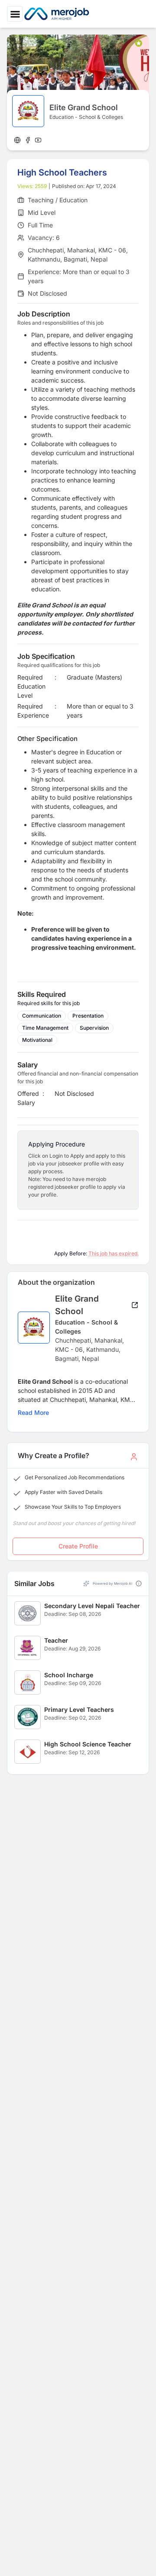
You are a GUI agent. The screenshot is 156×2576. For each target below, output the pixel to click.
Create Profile (78, 1546)
